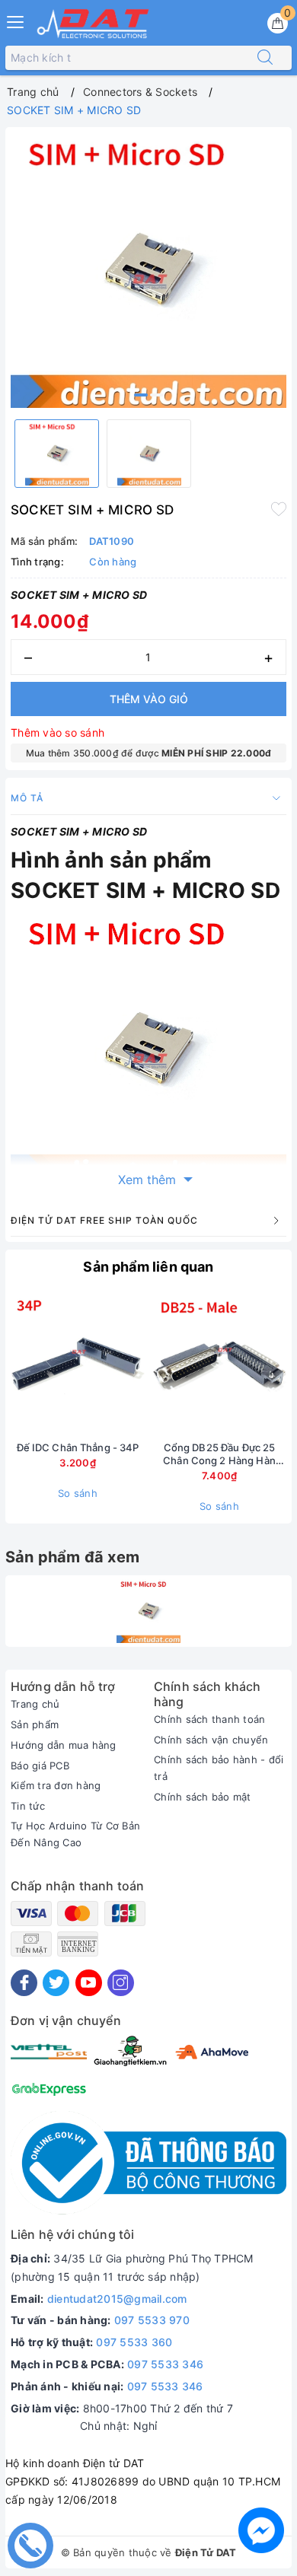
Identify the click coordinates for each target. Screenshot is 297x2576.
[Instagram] (121, 1983)
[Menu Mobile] (16, 20)
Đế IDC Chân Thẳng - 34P (78, 1447)
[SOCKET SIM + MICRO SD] (148, 1611)
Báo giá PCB (40, 1766)
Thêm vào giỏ (149, 699)
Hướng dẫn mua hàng (64, 1745)
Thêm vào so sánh (57, 732)
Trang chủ (35, 1704)
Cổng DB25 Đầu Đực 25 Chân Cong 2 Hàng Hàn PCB (219, 1454)
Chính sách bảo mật (203, 1797)
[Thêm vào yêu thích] (279, 508)
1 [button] (141, 395)
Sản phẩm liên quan (148, 1267)
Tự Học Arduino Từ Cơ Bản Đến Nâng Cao (75, 1834)
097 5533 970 (152, 2320)
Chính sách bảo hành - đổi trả (219, 1768)
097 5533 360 (134, 2342)
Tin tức (28, 1806)
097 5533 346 (165, 2364)
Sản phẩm (35, 1724)
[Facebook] (24, 1983)
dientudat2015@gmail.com (117, 2299)
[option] (148, 270)
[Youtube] (89, 1983)
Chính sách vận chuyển (211, 1740)
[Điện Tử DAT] (94, 24)
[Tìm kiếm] (265, 58)
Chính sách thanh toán (209, 1719)
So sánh (78, 1493)
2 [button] (157, 395)
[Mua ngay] (148, 1364)
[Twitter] (56, 1983)
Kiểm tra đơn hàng (56, 1785)
